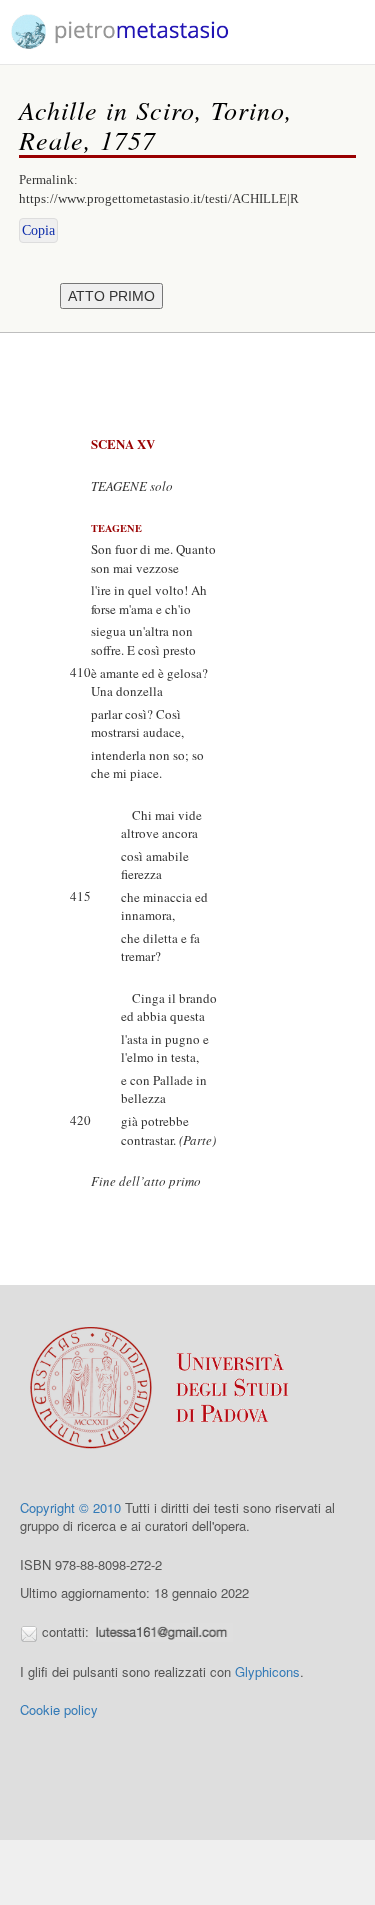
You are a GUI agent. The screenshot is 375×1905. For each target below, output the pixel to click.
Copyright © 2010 (70, 1507)
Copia (38, 230)
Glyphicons (267, 1671)
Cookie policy (59, 1709)
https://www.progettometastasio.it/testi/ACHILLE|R (159, 198)
